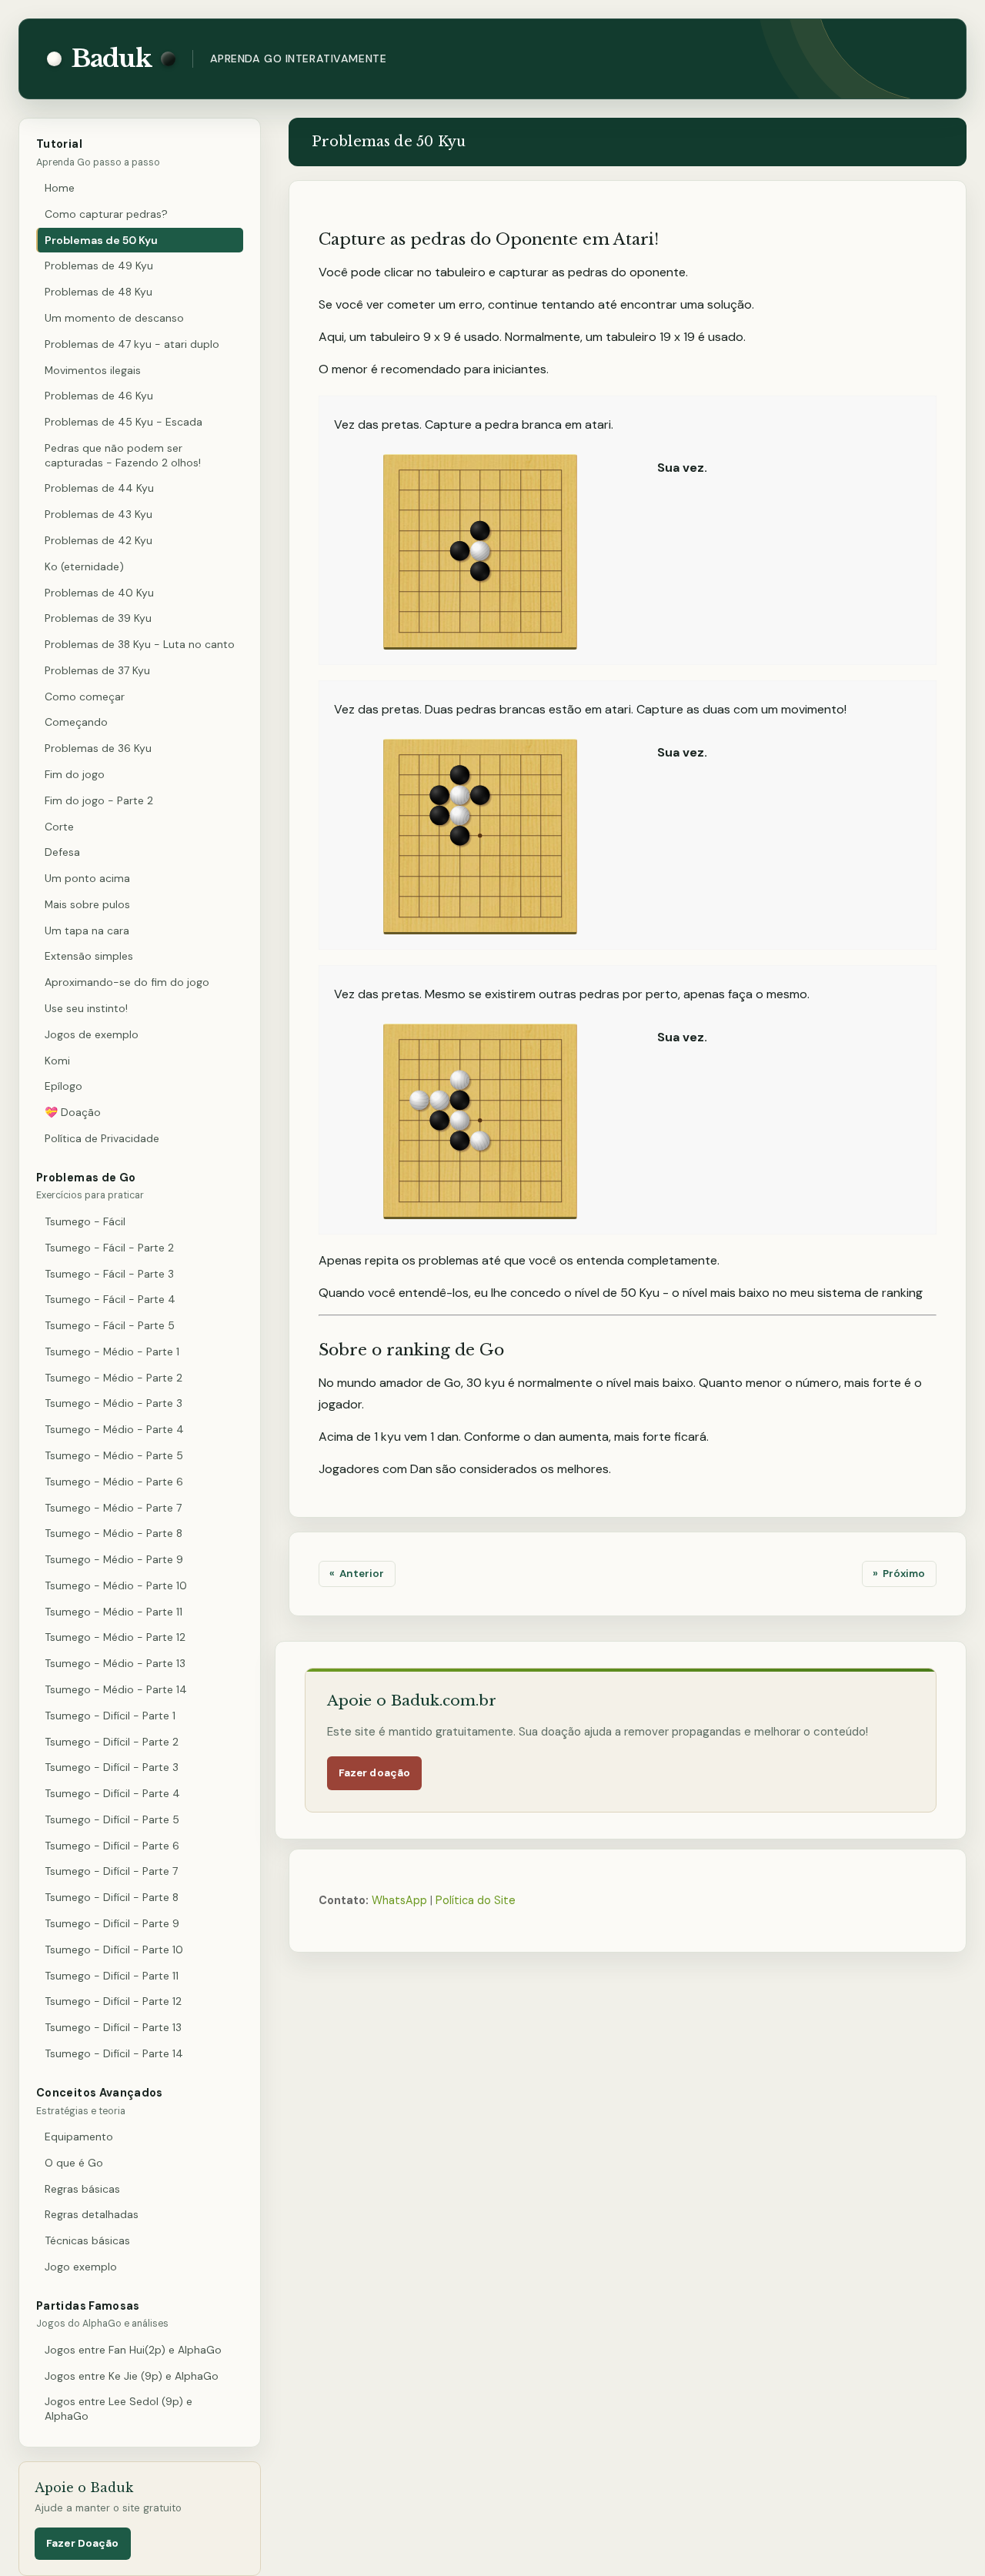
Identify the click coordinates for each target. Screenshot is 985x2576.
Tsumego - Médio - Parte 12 (115, 1637)
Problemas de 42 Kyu (98, 540)
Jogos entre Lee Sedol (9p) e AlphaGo (119, 2409)
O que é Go (74, 2163)
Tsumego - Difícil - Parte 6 (112, 1846)
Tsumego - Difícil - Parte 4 (112, 1793)
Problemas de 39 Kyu (98, 618)
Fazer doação (375, 1773)
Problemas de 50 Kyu (101, 240)
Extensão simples (89, 956)
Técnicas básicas (87, 2240)
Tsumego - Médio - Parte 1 (112, 1351)
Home (60, 188)
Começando (76, 722)
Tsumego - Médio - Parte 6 (114, 1482)
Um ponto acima (87, 878)
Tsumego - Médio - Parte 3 (114, 1403)
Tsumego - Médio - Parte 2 (114, 1378)
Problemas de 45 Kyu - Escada (124, 422)
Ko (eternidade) (84, 566)
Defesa (62, 852)
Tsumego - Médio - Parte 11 (114, 1612)
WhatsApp (399, 1900)
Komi (57, 1061)
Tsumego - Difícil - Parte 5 (112, 1819)
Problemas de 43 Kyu (98, 514)
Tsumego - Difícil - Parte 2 (112, 1742)
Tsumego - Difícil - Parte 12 (113, 2001)
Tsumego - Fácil (85, 1221)
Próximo (904, 1574)
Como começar (85, 697)
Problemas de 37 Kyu (97, 670)
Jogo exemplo (81, 2267)
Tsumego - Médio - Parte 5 (114, 1455)
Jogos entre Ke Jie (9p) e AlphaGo (132, 2376)
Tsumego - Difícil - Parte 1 (110, 1716)
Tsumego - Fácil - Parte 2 (109, 1248)
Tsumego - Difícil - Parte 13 (113, 2027)
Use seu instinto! (86, 1008)
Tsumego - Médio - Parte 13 (115, 1663)
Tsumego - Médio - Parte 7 (113, 1508)
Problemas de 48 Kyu (98, 292)
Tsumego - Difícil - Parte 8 (112, 1897)
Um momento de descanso (114, 318)
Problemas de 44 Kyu (99, 488)
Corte (59, 827)
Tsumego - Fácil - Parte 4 (110, 1299)
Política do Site (476, 1900)
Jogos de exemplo (92, 1034)
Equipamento (79, 2137)
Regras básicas (82, 2189)
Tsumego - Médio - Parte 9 (114, 1559)
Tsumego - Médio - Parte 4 (114, 1429)
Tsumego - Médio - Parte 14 (116, 1689)
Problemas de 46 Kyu (99, 396)
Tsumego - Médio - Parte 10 (116, 1585)
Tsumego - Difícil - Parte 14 (114, 2053)
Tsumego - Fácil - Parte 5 (110, 1325)
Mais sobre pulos (87, 904)
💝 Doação (73, 1112)
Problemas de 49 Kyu (99, 266)
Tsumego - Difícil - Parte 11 (112, 1976)
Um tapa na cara (87, 931)
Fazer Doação (83, 2543)
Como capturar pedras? (106, 214)
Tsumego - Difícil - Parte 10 (114, 1950)
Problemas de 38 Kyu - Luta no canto (140, 644)
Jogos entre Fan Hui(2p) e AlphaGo (133, 2350)
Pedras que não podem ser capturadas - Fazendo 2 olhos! (123, 455)
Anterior (362, 1574)
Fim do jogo (75, 774)
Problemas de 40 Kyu (99, 593)
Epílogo (63, 1086)
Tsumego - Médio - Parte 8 (114, 1533)
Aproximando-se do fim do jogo (127, 982)
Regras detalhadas (92, 2214)
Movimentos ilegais (93, 370)
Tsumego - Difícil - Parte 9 (112, 1923)
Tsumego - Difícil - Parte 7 (111, 1871)
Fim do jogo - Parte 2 (99, 800)
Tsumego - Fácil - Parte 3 (109, 1274)
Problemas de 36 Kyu (98, 748)
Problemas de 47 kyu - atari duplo (132, 344)
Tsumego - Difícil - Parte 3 (112, 1767)
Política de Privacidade (102, 1138)
